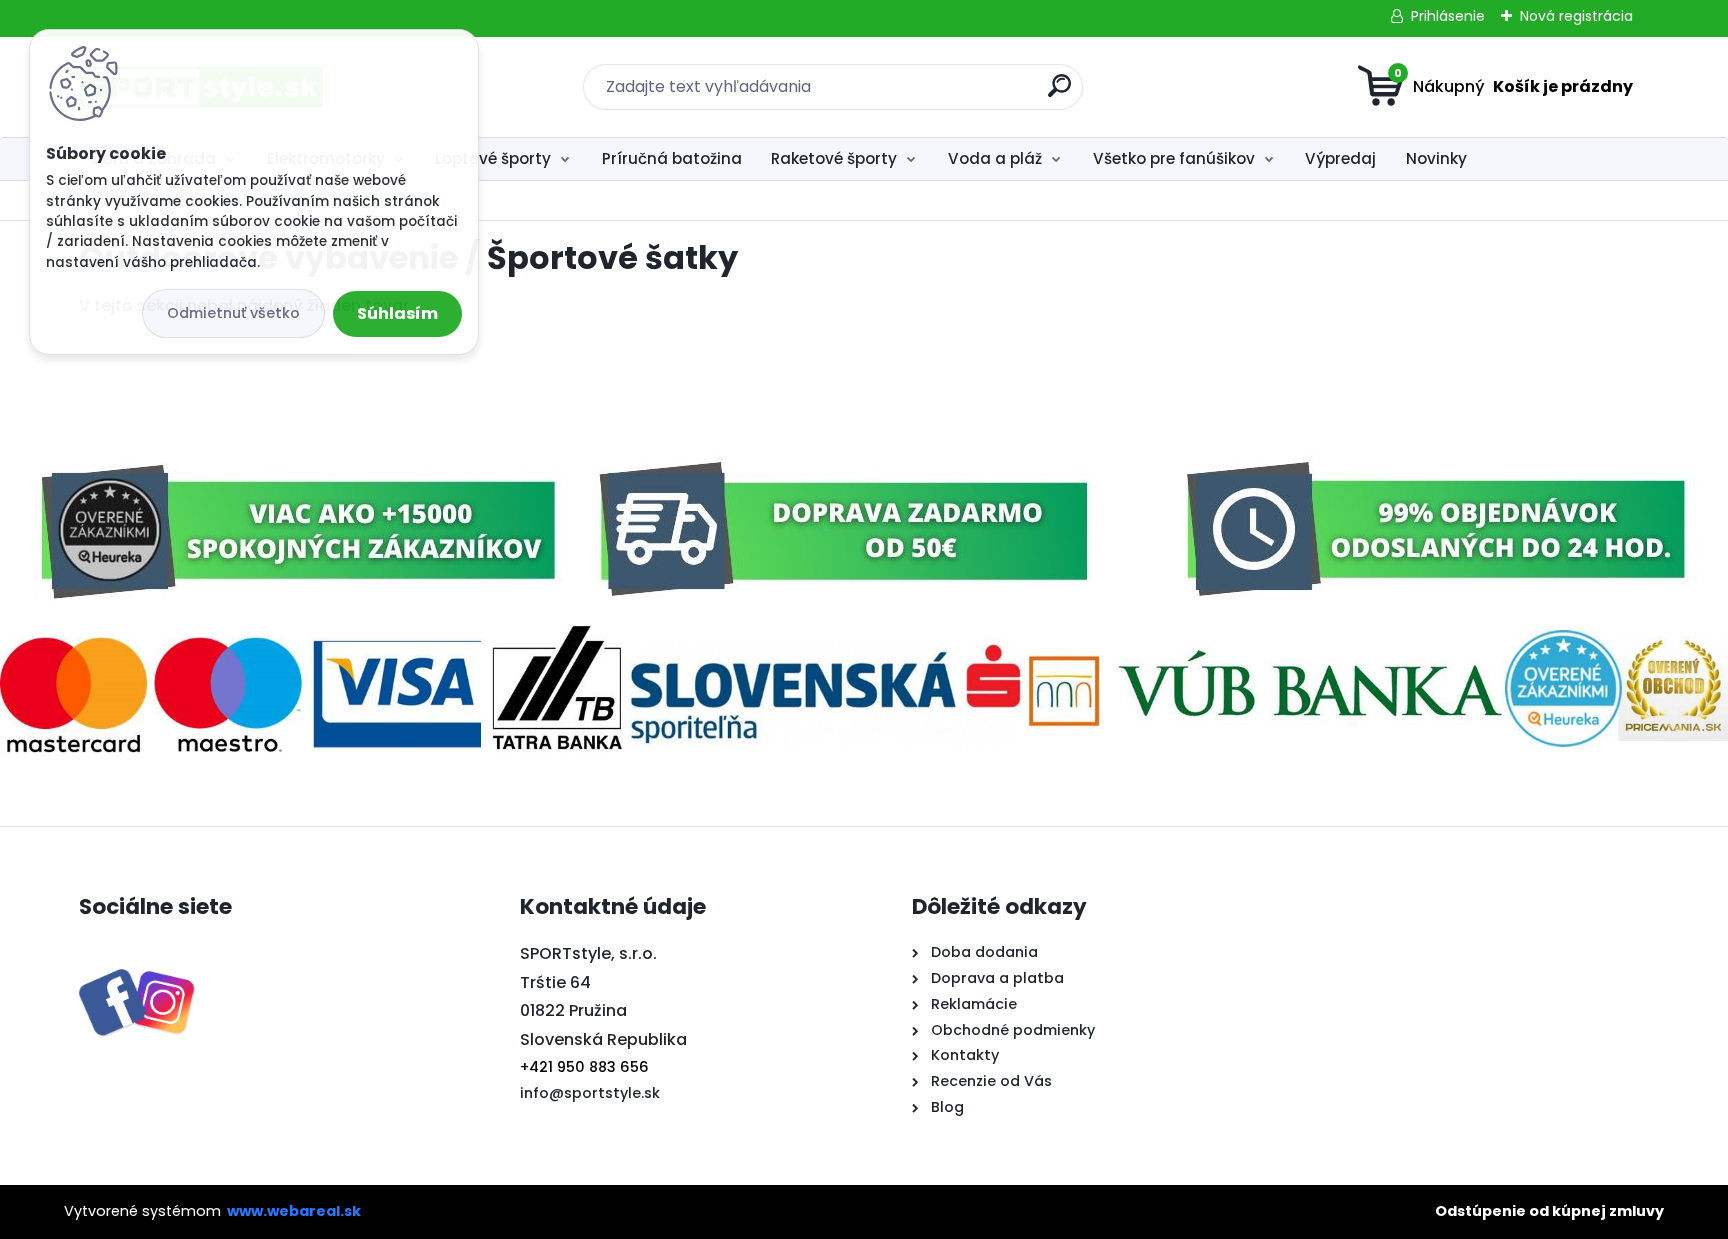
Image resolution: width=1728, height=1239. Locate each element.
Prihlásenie (1448, 16)
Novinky (1436, 158)
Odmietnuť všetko (233, 313)
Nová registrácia (1576, 16)
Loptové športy (493, 158)
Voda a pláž (995, 158)
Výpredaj (1340, 158)
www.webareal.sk (294, 1211)
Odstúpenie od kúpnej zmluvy (1549, 1211)
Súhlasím (397, 313)
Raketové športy (834, 158)
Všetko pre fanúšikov (1174, 158)
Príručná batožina (672, 158)
